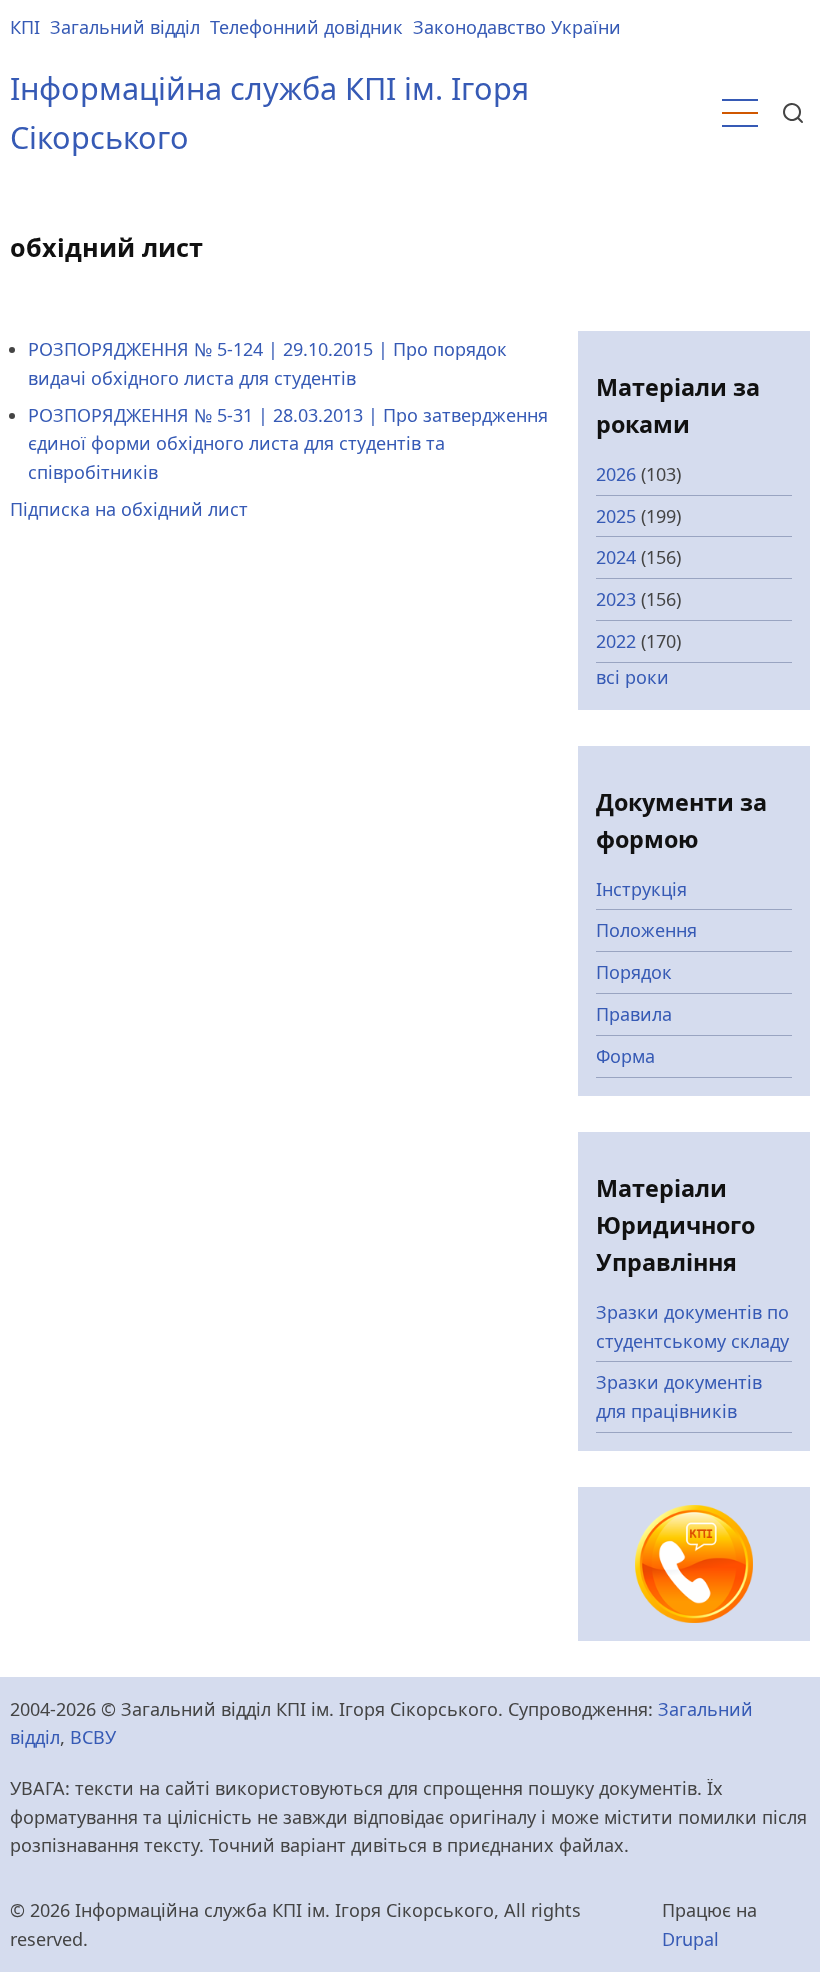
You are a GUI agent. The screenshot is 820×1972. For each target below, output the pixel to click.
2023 (616, 599)
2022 (616, 641)
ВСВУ (93, 1737)
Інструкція (641, 889)
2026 (616, 474)
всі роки (632, 677)
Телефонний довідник (306, 27)
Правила (634, 1014)
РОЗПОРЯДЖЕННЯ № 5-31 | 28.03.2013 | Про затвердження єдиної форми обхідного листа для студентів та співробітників (288, 444)
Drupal (690, 1939)
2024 (616, 557)
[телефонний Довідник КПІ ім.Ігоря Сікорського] (694, 1562)
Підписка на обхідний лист (129, 509)
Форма (625, 1056)
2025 (616, 516)
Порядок (634, 972)
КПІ (25, 27)
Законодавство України (517, 27)
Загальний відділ (125, 27)
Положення (646, 930)
